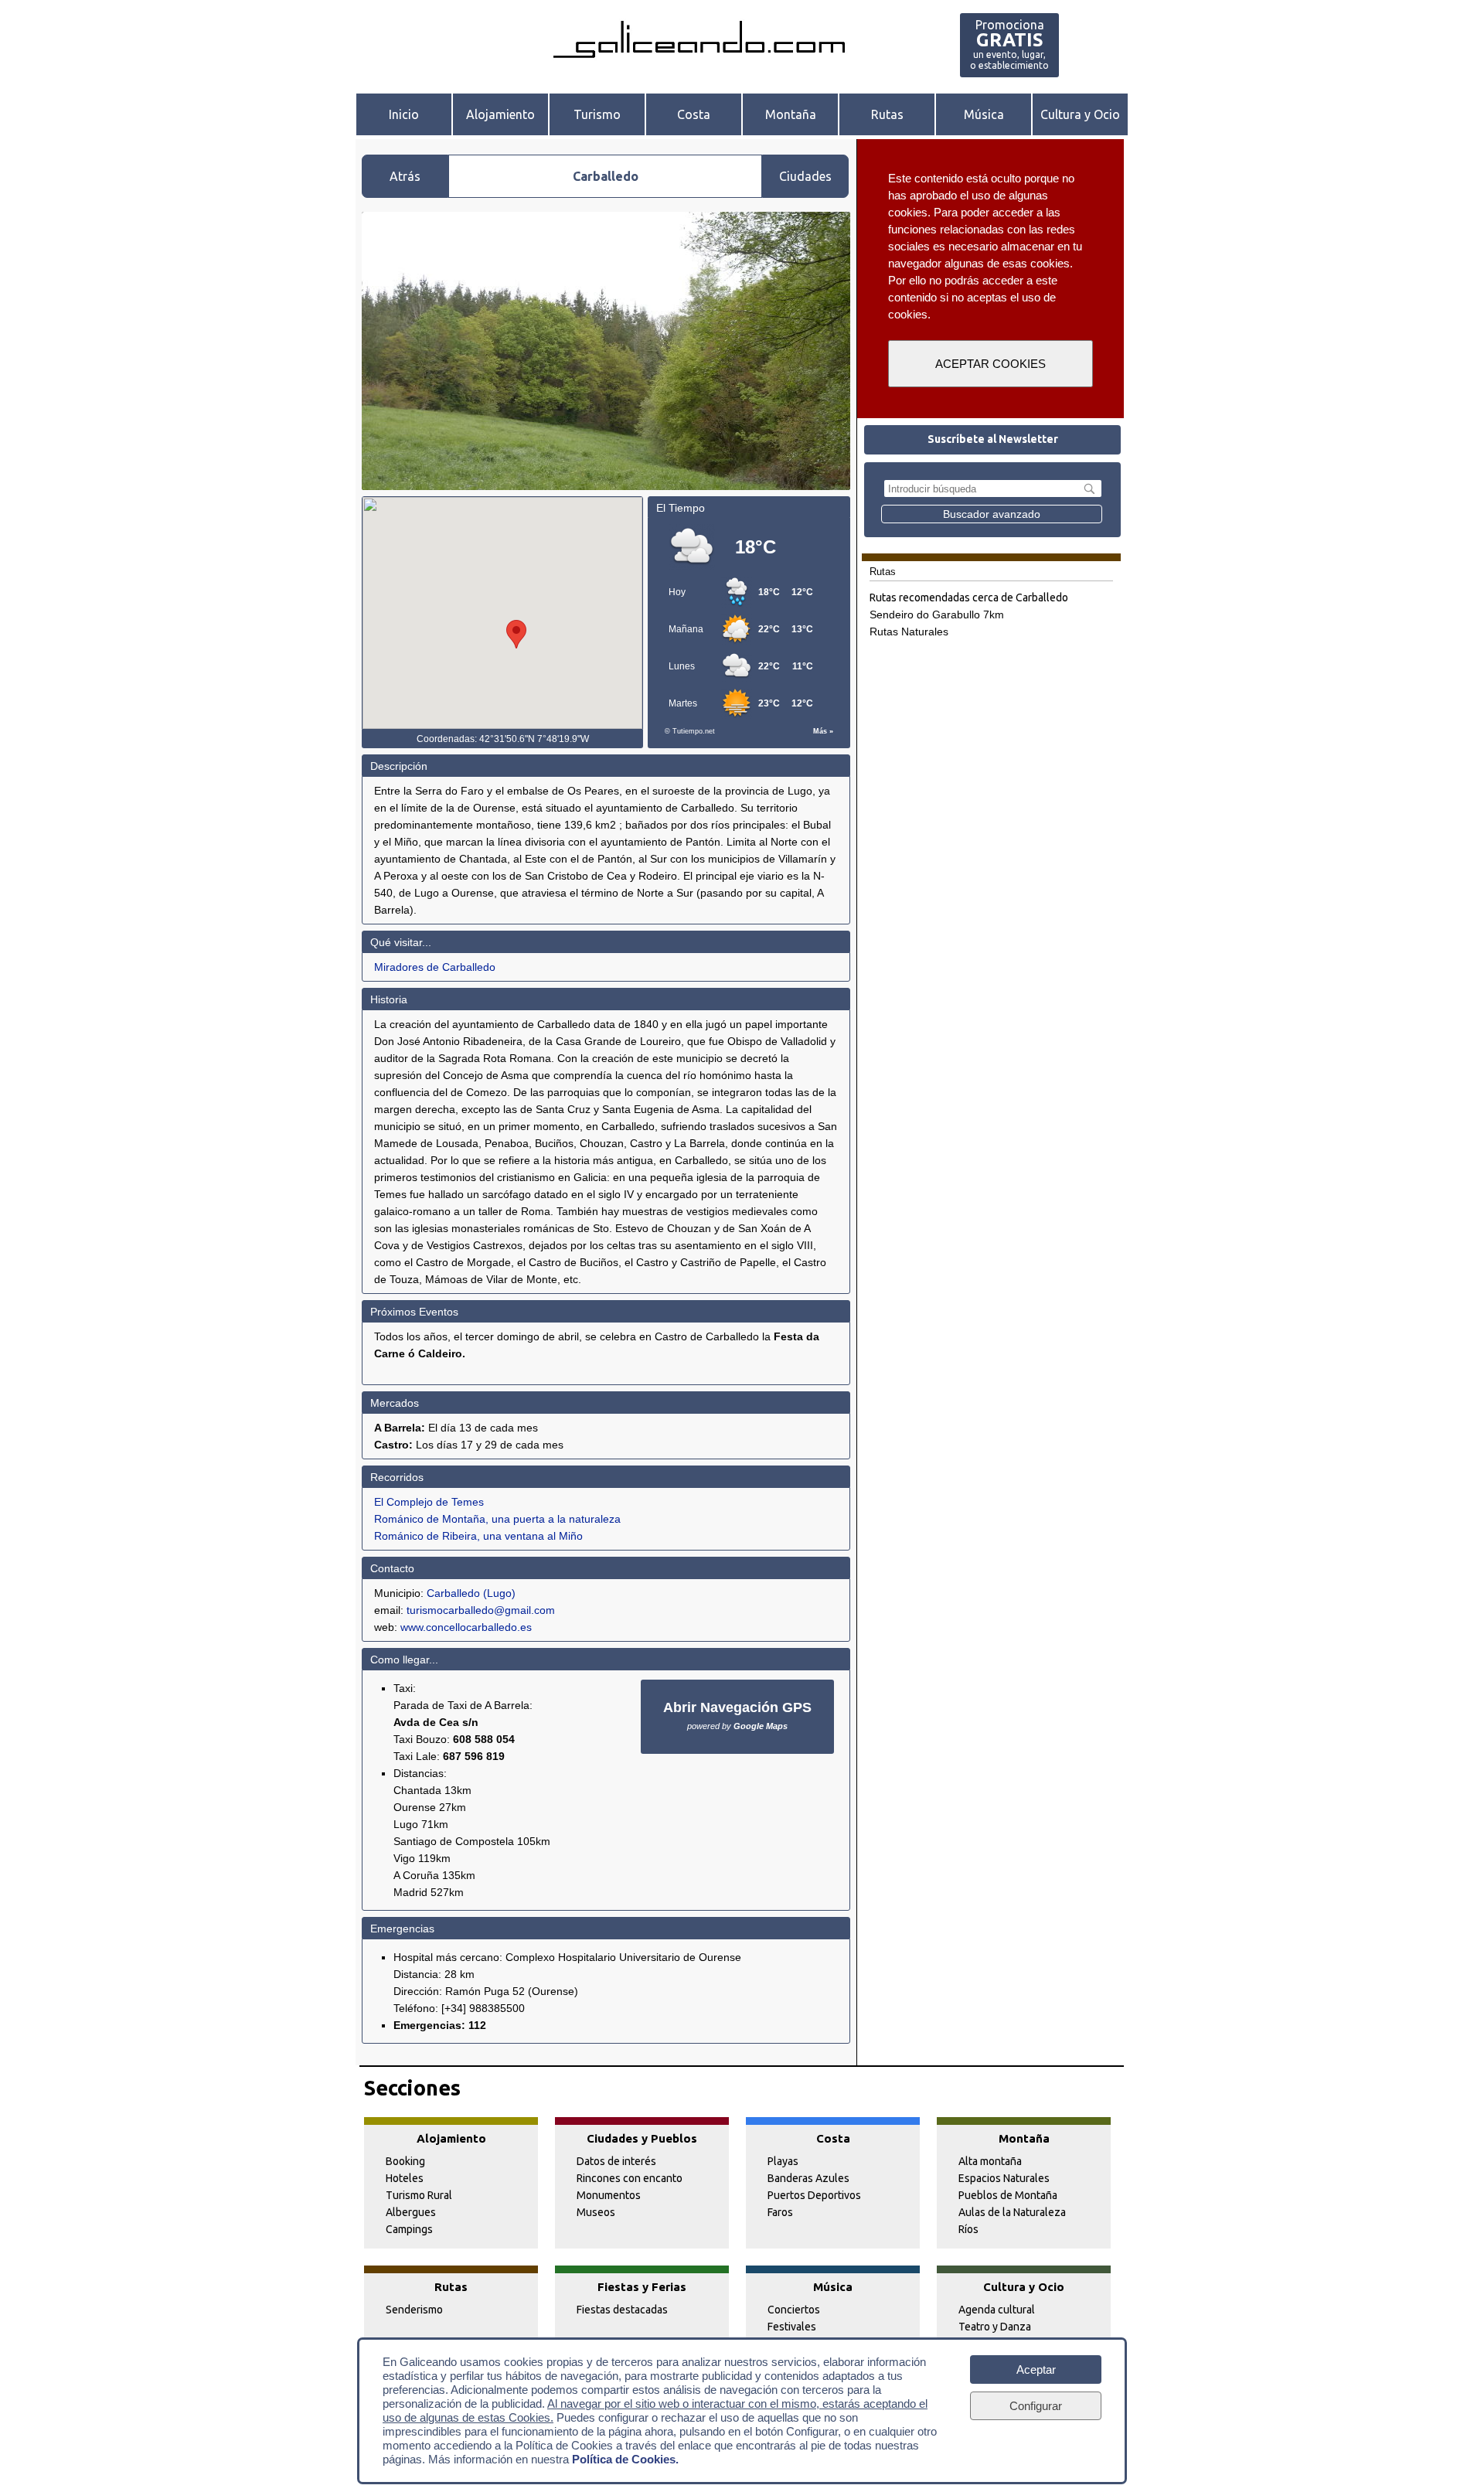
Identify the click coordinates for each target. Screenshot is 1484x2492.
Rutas (887, 114)
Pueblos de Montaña (1008, 2195)
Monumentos (609, 2195)
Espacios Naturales (1004, 2178)
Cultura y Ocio (1080, 114)
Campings (409, 2229)
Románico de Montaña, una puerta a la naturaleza (497, 1519)
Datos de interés (616, 2161)
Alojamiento (500, 114)
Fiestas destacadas (622, 2310)
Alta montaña (990, 2161)
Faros (780, 2212)
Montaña (791, 114)
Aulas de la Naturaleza (1012, 2212)
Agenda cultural (997, 2310)
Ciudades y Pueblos (642, 2138)
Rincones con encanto (630, 2178)
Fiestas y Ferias (642, 2287)
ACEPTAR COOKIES (990, 364)
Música (984, 114)
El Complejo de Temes (429, 1502)
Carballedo (453, 1593)
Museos (596, 2212)
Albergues (411, 2212)
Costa (694, 114)
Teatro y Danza (995, 2327)
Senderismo (414, 2310)
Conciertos (794, 2310)
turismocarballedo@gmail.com (481, 1610)
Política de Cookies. (625, 2459)
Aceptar (1036, 2369)
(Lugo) (499, 1593)
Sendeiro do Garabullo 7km (937, 614)
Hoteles (405, 2178)
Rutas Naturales (909, 632)
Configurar (1036, 2406)
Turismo (597, 114)
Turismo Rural (419, 2195)
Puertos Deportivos (814, 2195)
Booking (405, 2161)
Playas (783, 2161)
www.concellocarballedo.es (466, 1627)
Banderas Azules (808, 2178)
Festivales (792, 2327)
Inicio (404, 114)
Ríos (968, 2229)
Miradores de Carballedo (435, 967)
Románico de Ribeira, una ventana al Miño (478, 1536)
